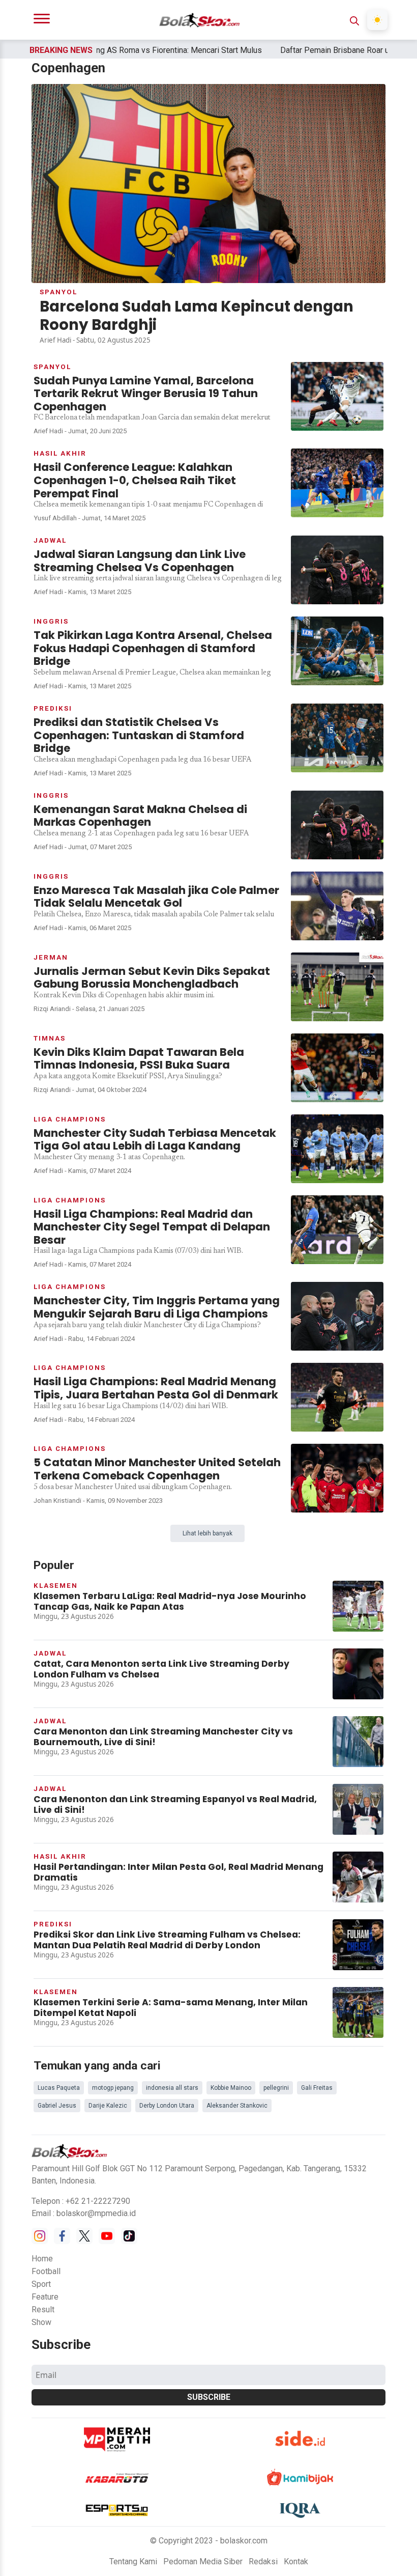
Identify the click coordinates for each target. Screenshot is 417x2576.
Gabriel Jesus (57, 2106)
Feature (45, 2297)
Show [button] (41, 2322)
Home (42, 2259)
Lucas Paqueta (59, 2088)
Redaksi (263, 2561)
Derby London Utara (167, 2106)
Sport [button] (41, 2284)
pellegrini (276, 2088)
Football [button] (46, 2271)
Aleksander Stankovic (237, 2106)
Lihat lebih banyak (207, 1533)
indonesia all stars (172, 2088)
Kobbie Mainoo (231, 2088)
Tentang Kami (133, 2561)
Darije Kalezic (108, 2106)
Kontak (296, 2561)
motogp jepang (113, 2088)
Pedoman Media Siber (203, 2561)
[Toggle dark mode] (377, 20)
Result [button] (43, 2309)
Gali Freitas (317, 2088)
